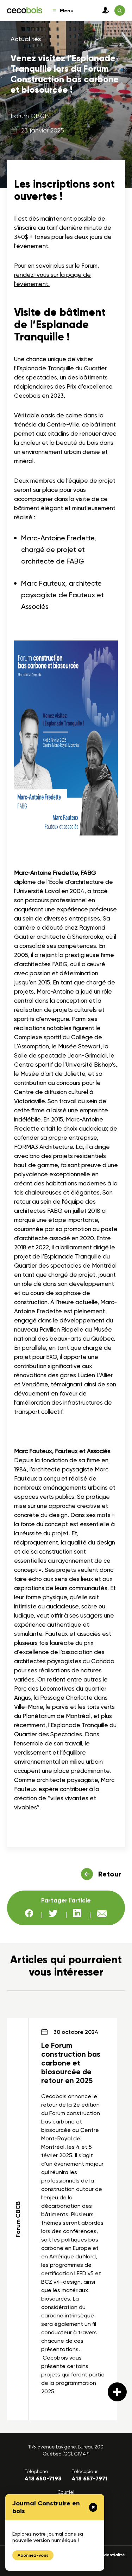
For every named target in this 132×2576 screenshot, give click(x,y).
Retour (110, 1874)
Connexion (104, 11)
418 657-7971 (90, 2479)
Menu (67, 11)
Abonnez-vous (33, 2555)
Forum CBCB (30, 116)
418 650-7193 (43, 2479)
